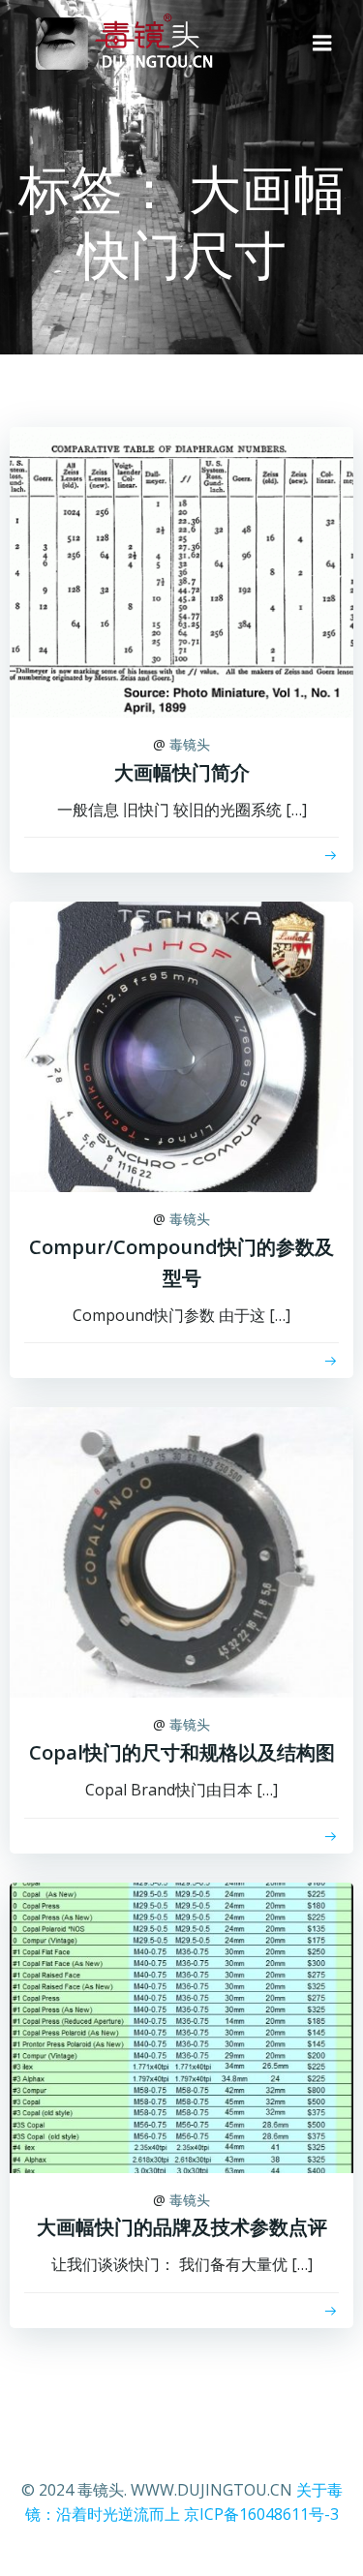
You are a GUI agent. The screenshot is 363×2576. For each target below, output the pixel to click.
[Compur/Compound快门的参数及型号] (181, 1046)
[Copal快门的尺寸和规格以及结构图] (181, 1551)
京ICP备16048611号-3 (261, 2514)
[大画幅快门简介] (181, 570)
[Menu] (322, 44)
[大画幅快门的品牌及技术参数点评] (181, 2026)
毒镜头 (190, 744)
